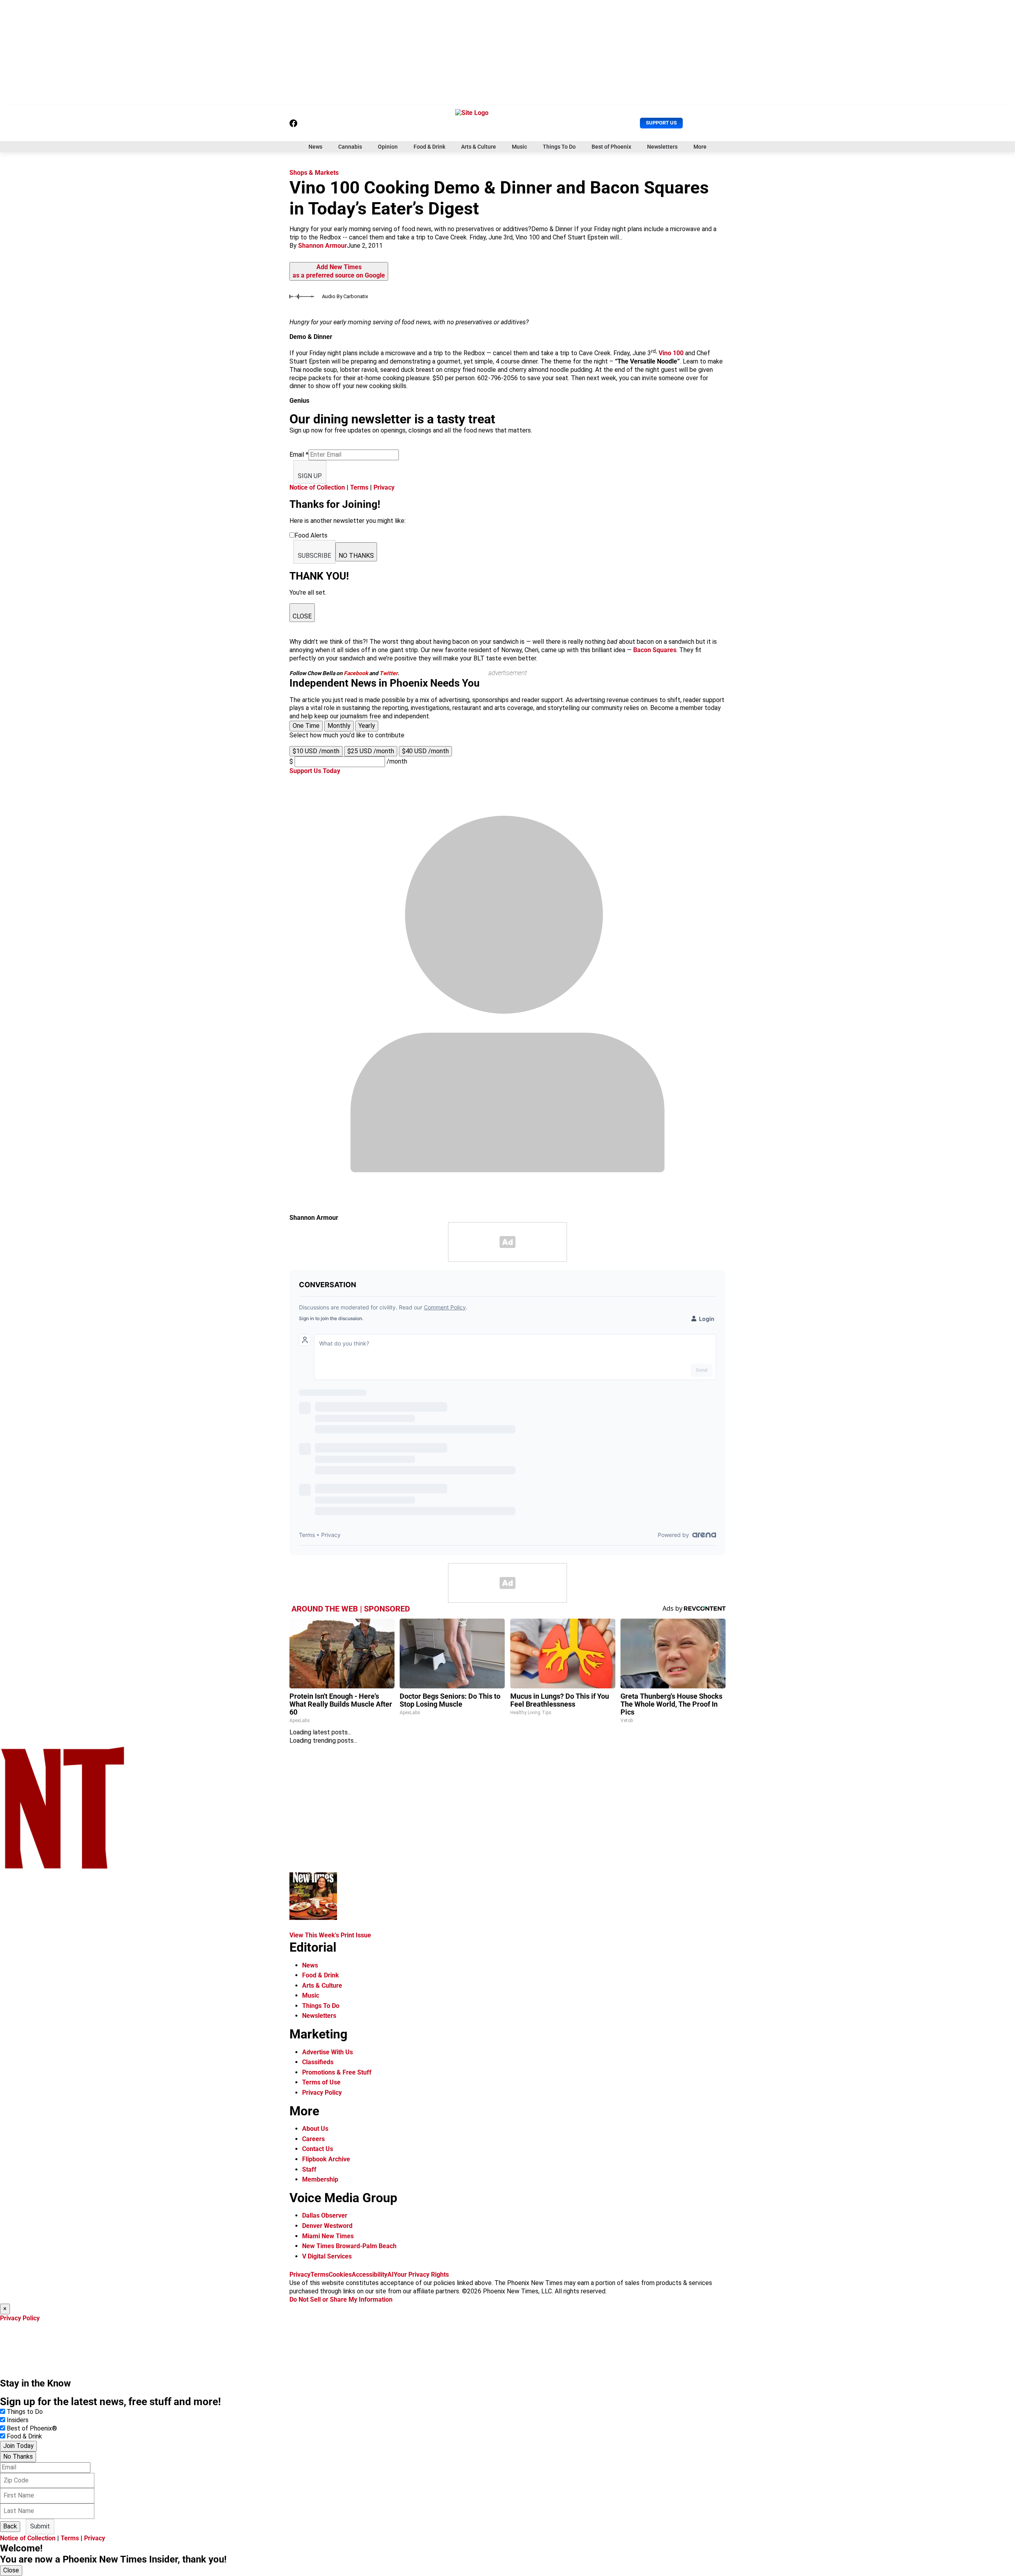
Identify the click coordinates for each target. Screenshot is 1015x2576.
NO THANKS (356, 556)
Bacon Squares (655, 650)
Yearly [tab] (367, 726)
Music (519, 147)
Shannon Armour (323, 246)
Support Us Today (315, 771)
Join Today (18, 2446)
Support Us (661, 123)
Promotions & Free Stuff (337, 2072)
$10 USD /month (316, 751)
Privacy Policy (322, 2093)
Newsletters (662, 147)
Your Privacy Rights (421, 2275)
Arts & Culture (479, 147)
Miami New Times (328, 2236)
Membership (320, 2179)
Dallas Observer (325, 2215)
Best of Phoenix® (32, 2428)
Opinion (388, 147)
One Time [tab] (306, 726)
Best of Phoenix (611, 147)
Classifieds (318, 2062)
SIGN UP (310, 476)
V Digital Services (327, 2256)
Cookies (340, 2275)
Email (299, 455)
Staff (309, 2169)
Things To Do (559, 147)
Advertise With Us (327, 2052)
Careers (313, 2139)
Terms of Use (321, 2082)
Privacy (384, 487)
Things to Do (25, 2412)
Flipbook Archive (326, 2159)
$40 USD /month (425, 751)
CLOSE (302, 616)
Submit (40, 2526)
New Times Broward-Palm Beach (349, 2246)
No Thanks (18, 2456)
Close (11, 2570)
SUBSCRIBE (314, 556)
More (700, 147)
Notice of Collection (317, 487)
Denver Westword (327, 2226)
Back (10, 2526)
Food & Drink (429, 147)
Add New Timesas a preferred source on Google (339, 271)
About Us (315, 2129)
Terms (359, 487)
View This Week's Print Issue (330, 1935)
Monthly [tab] (339, 726)
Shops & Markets (314, 173)
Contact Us (318, 2149)
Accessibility (370, 2275)
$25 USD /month (371, 751)
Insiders (18, 2420)
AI (391, 2275)
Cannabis (350, 147)
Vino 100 (671, 353)
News (315, 147)
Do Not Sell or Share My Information (341, 2299)
